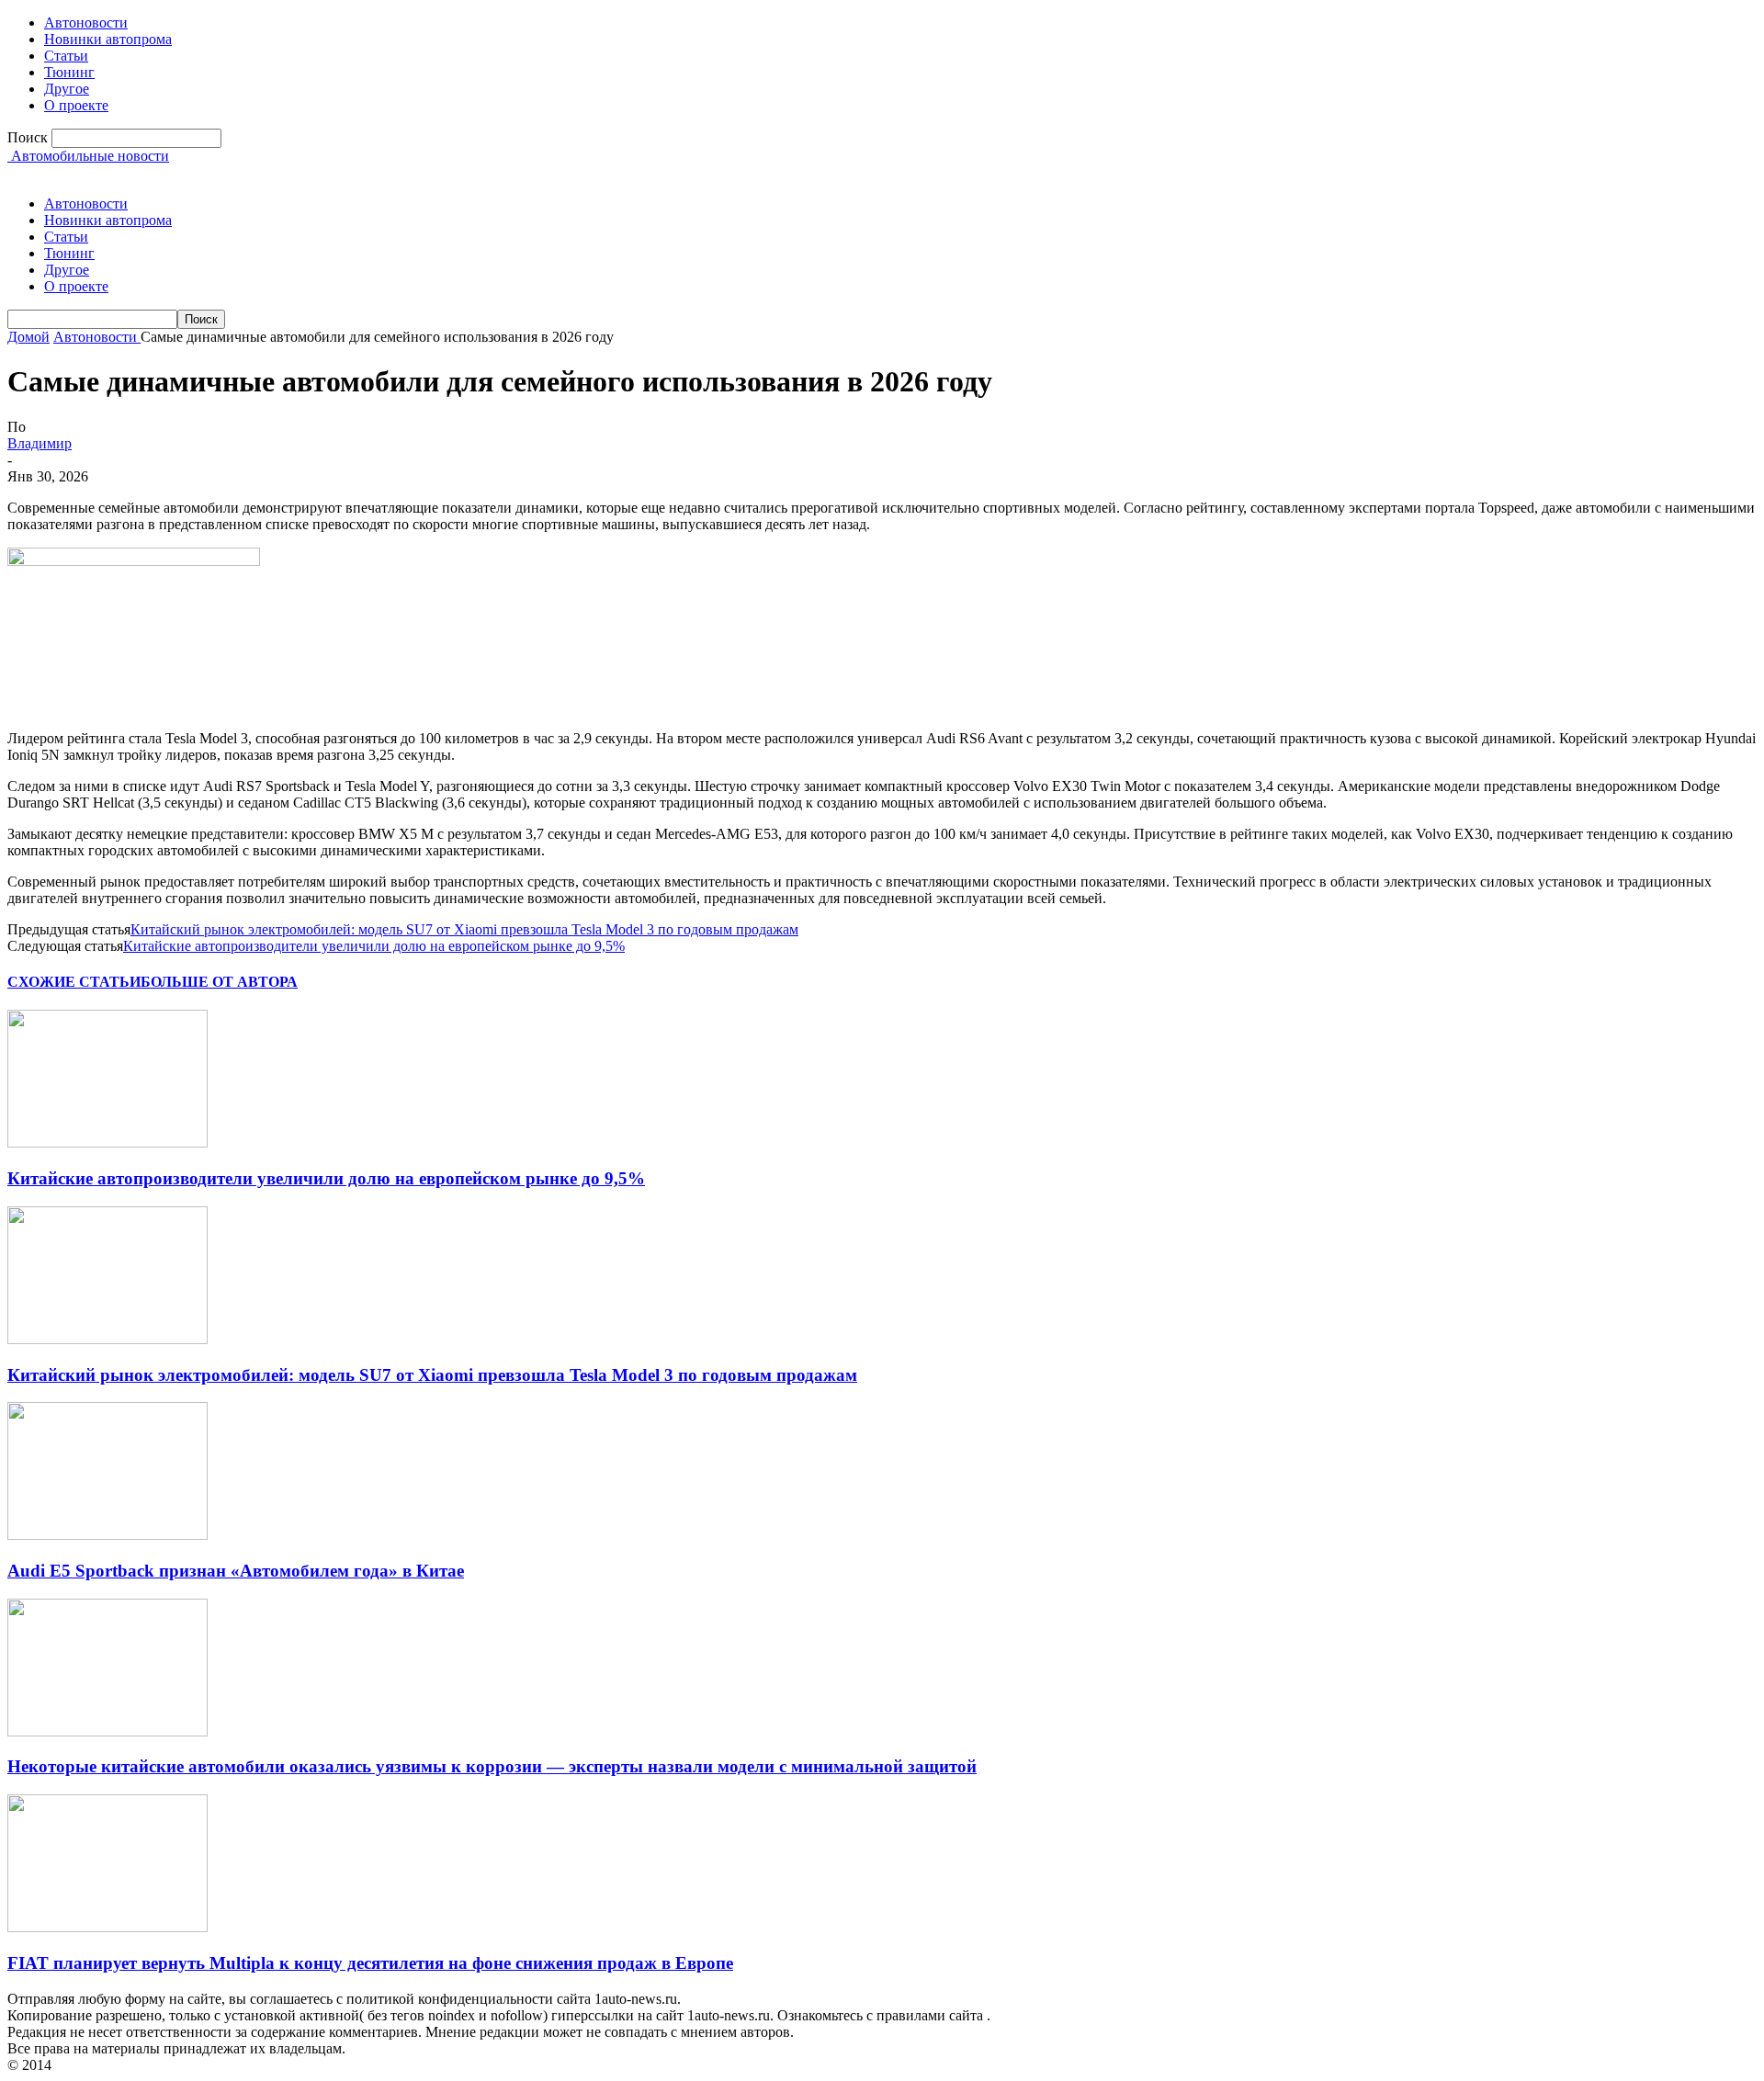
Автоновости (86, 23)
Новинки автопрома (108, 39)
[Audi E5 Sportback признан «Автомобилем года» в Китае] (107, 1535)
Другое (67, 89)
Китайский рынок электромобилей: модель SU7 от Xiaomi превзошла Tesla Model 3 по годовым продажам (464, 929)
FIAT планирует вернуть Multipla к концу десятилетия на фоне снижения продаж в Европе (370, 1963)
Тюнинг (69, 72)
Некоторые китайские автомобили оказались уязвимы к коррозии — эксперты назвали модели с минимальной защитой (492, 1766)
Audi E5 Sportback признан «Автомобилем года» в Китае (236, 1571)
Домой (28, 337)
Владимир (40, 443)
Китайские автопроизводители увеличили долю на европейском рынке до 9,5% (374, 946)
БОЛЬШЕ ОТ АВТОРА (219, 982)
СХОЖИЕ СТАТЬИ (74, 982)
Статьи (66, 56)
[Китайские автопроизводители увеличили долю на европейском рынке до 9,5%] (107, 1142)
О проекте (76, 105)
